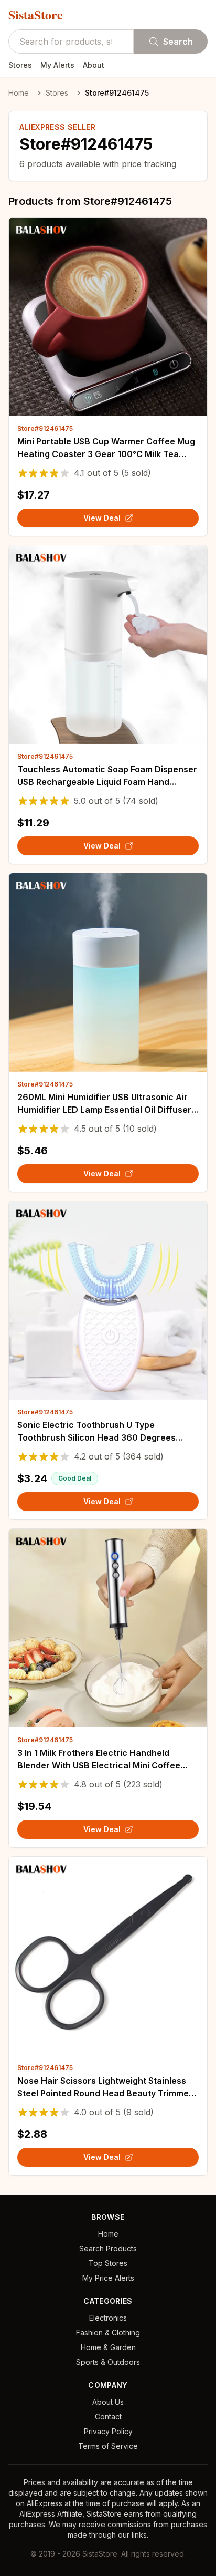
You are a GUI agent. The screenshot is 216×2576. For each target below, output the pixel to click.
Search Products (108, 2248)
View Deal (102, 518)
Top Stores (108, 2263)
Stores (20, 65)
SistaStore (36, 15)
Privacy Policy (108, 2431)
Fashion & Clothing (108, 2332)
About (94, 65)
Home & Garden (108, 2347)
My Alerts (57, 65)
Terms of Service (108, 2446)
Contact (108, 2417)
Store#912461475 (45, 428)
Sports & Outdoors (108, 2362)
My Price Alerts (108, 2278)
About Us (108, 2402)
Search (178, 42)
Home (19, 93)
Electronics (108, 2318)
